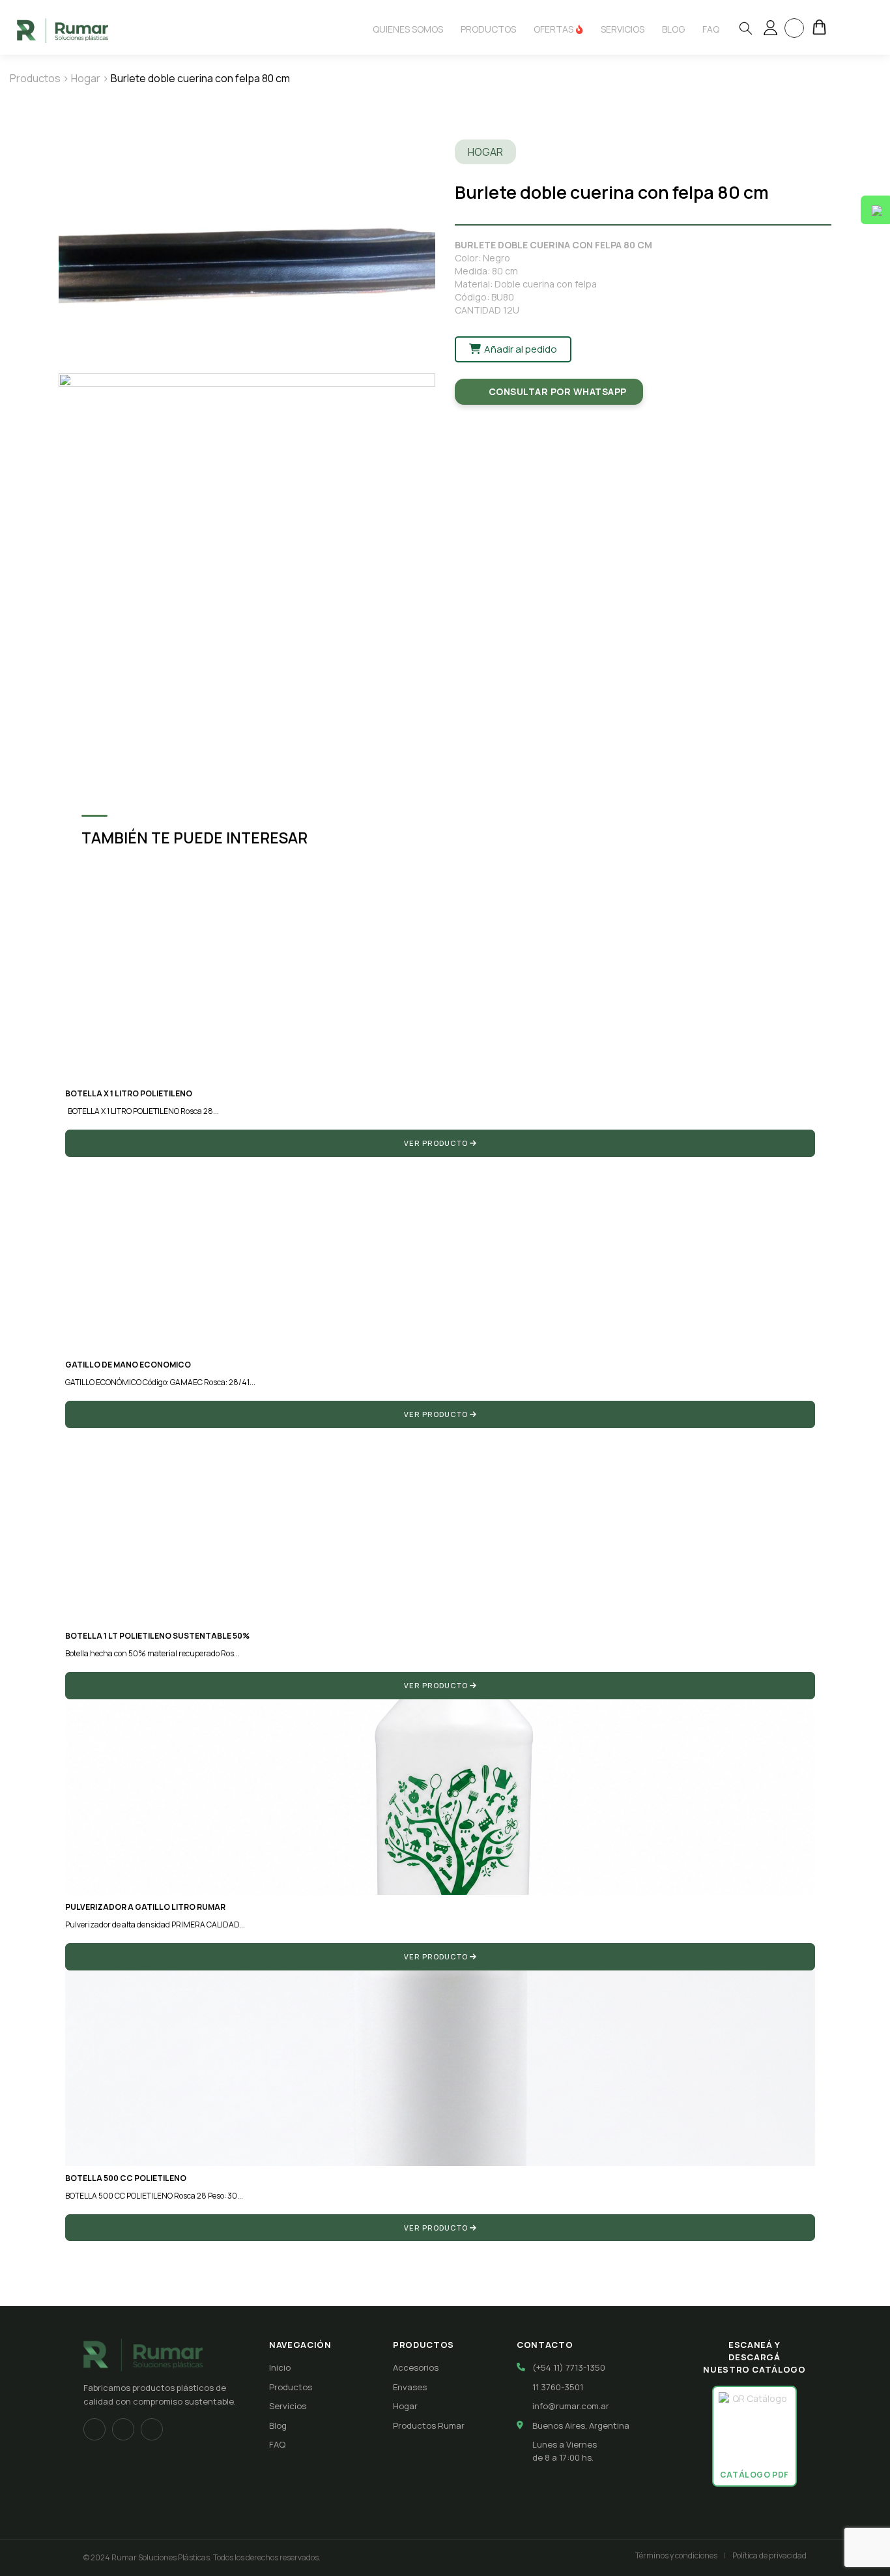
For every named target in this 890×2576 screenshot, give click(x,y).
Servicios (623, 29)
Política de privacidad (769, 2555)
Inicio (280, 2367)
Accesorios (416, 2367)
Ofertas (554, 29)
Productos (488, 29)
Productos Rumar (429, 2425)
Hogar (86, 78)
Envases (410, 2387)
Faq (711, 29)
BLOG (673, 29)
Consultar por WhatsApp (558, 391)
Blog (278, 2425)
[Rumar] (63, 30)
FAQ (277, 2444)
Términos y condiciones (676, 2555)
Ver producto (437, 1143)
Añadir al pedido (520, 349)
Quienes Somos (408, 29)
